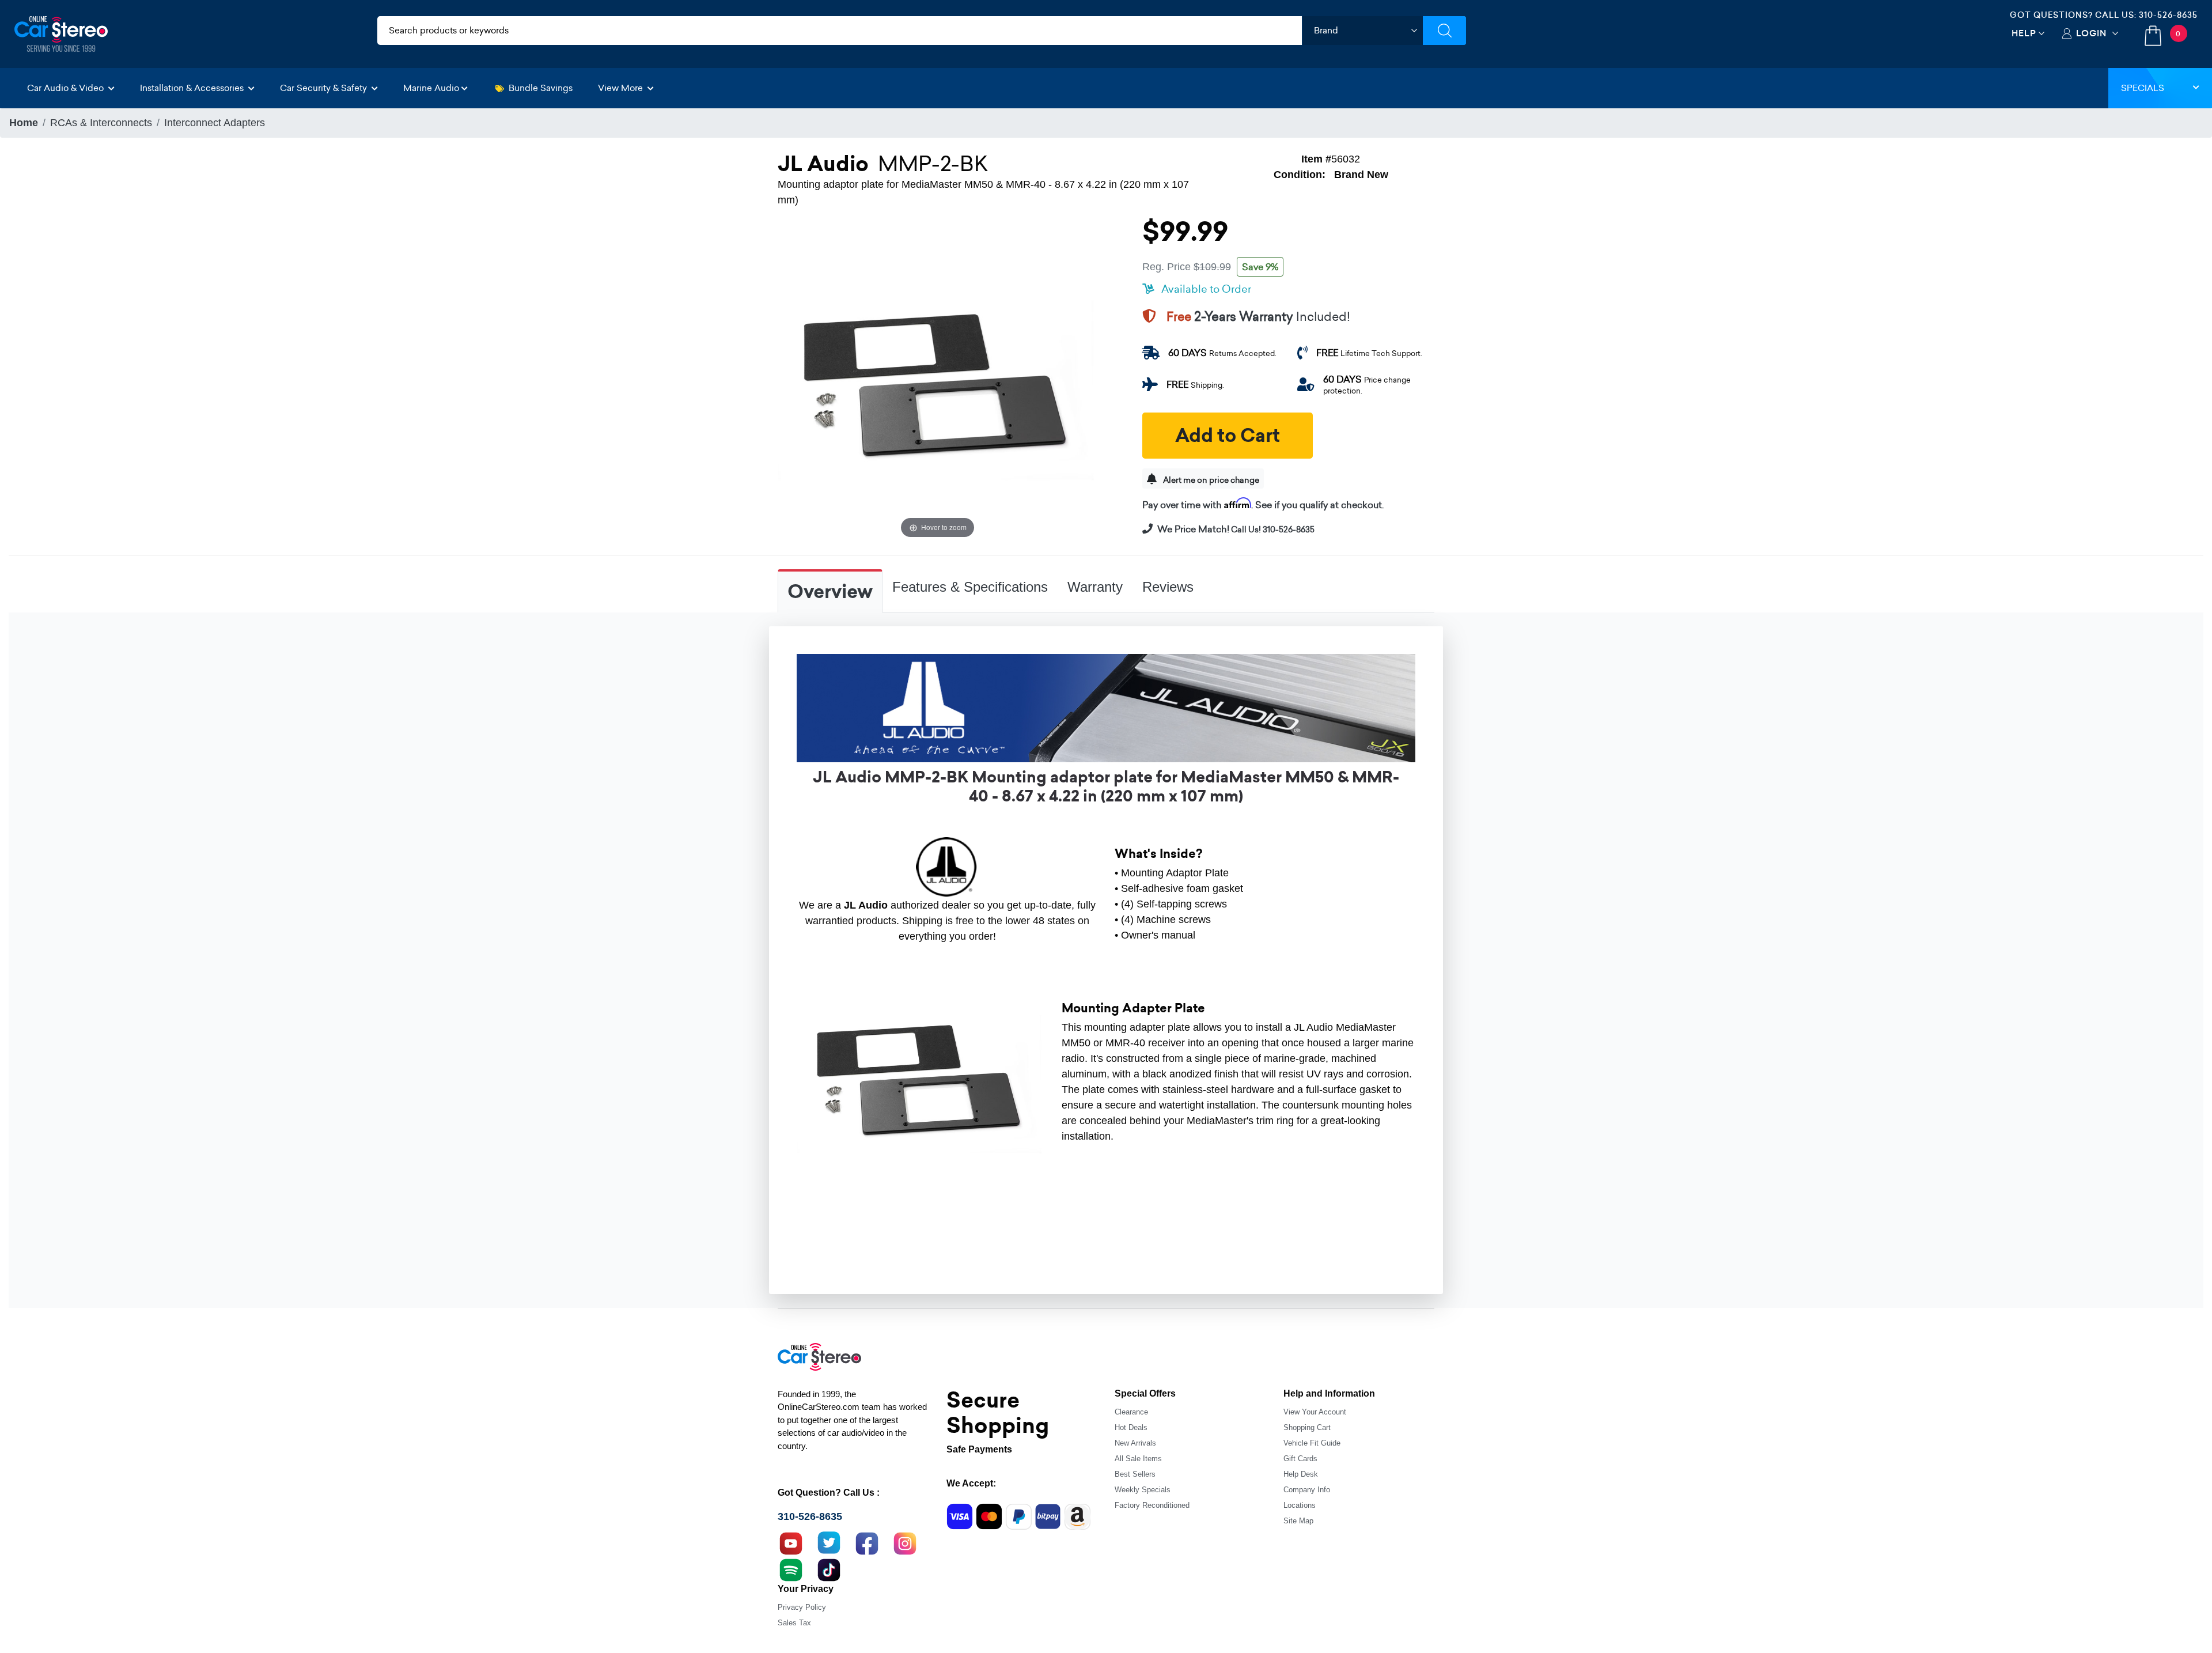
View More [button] (622, 88)
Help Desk (1301, 1474)
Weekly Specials (1143, 1490)
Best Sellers (1135, 1474)
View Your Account (1315, 1412)
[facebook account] (867, 1542)
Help (2024, 33)
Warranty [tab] (1095, 587)
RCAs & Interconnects (101, 123)
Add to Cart (1228, 436)
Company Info (1307, 1490)
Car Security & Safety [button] (325, 88)
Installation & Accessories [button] (193, 88)
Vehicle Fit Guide (1312, 1443)
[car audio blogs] (791, 1568)
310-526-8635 (2168, 15)
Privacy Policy (802, 1607)
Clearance (1131, 1412)
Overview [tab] (830, 592)
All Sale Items (1138, 1459)
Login (2091, 33)
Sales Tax (794, 1623)
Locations (1300, 1505)
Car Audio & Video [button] (67, 88)
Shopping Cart (1307, 1427)
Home (24, 123)
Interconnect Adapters (215, 123)
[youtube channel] (791, 1542)
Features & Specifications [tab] (970, 587)
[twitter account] (829, 1542)
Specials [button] (2143, 88)
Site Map (1298, 1521)
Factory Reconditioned (1152, 1505)
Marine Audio (431, 88)
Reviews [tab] (1168, 587)
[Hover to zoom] (938, 381)
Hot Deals (1131, 1427)
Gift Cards (1300, 1459)
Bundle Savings (541, 88)
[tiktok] (829, 1568)
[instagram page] (905, 1542)
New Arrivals (1135, 1443)
